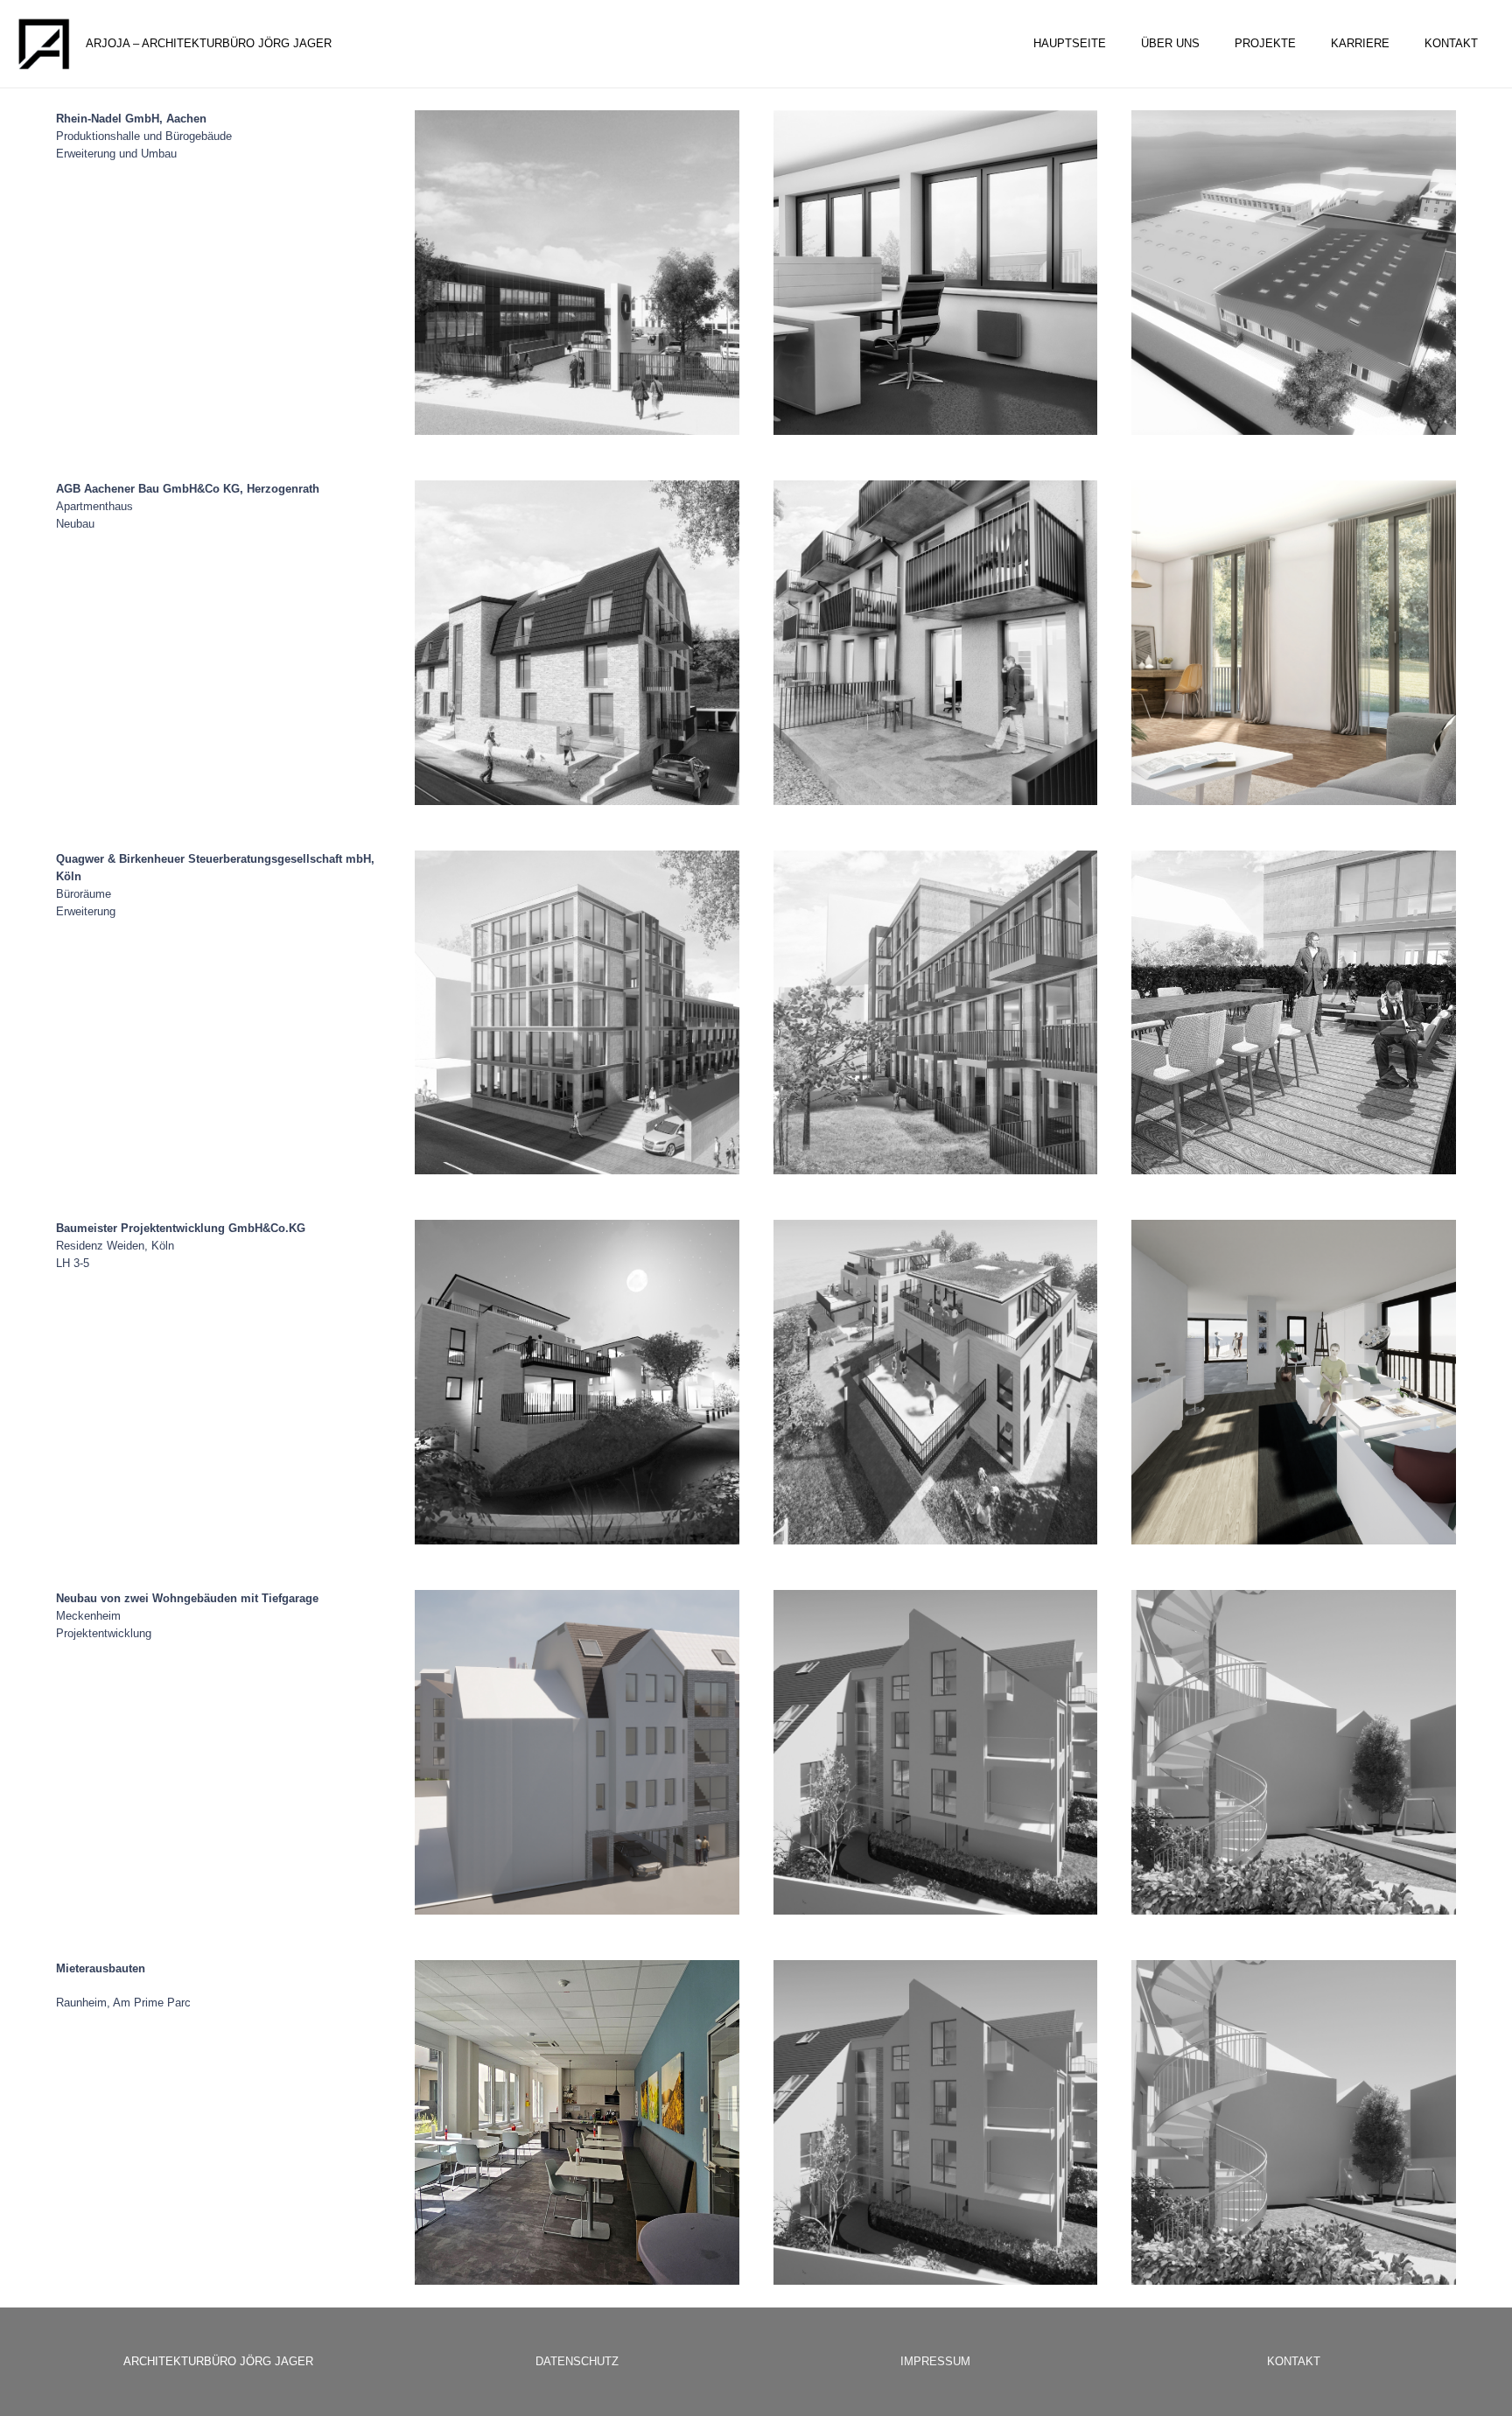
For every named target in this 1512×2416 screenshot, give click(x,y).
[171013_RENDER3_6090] (1294, 643)
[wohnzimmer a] (1294, 1382)
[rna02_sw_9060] (577, 273)
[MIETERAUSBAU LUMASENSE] (577, 2122)
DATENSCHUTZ (577, 2361)
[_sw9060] (936, 1752)
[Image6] (1294, 1752)
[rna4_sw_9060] (1294, 273)
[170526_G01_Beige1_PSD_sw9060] (577, 643)
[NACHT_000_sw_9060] (577, 1382)
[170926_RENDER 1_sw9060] (1294, 1013)
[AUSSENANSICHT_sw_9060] (936, 1382)
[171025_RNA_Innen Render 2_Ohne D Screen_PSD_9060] (936, 273)
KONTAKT (1294, 2361)
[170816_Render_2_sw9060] (936, 643)
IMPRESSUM (935, 2361)
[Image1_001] (577, 1752)
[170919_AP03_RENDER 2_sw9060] (577, 1013)
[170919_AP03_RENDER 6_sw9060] (936, 1013)
